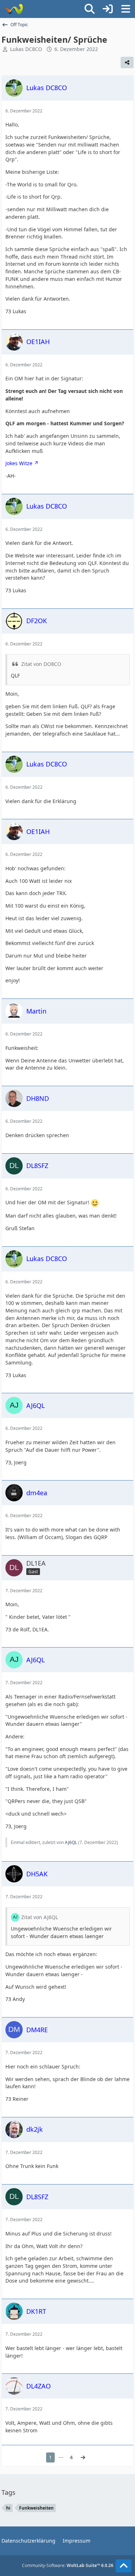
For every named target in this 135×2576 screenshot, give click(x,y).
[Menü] (126, 9)
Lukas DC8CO (26, 49)
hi (8, 2508)
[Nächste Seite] (83, 2458)
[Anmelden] (108, 9)
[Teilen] (127, 62)
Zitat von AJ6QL (40, 1917)
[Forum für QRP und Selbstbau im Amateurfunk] (13, 9)
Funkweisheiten (36, 2508)
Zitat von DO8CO (41, 664)
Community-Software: (68, 2565)
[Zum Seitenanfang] (123, 2566)
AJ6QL (71, 1842)
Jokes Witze (19, 463)
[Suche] (90, 9)
